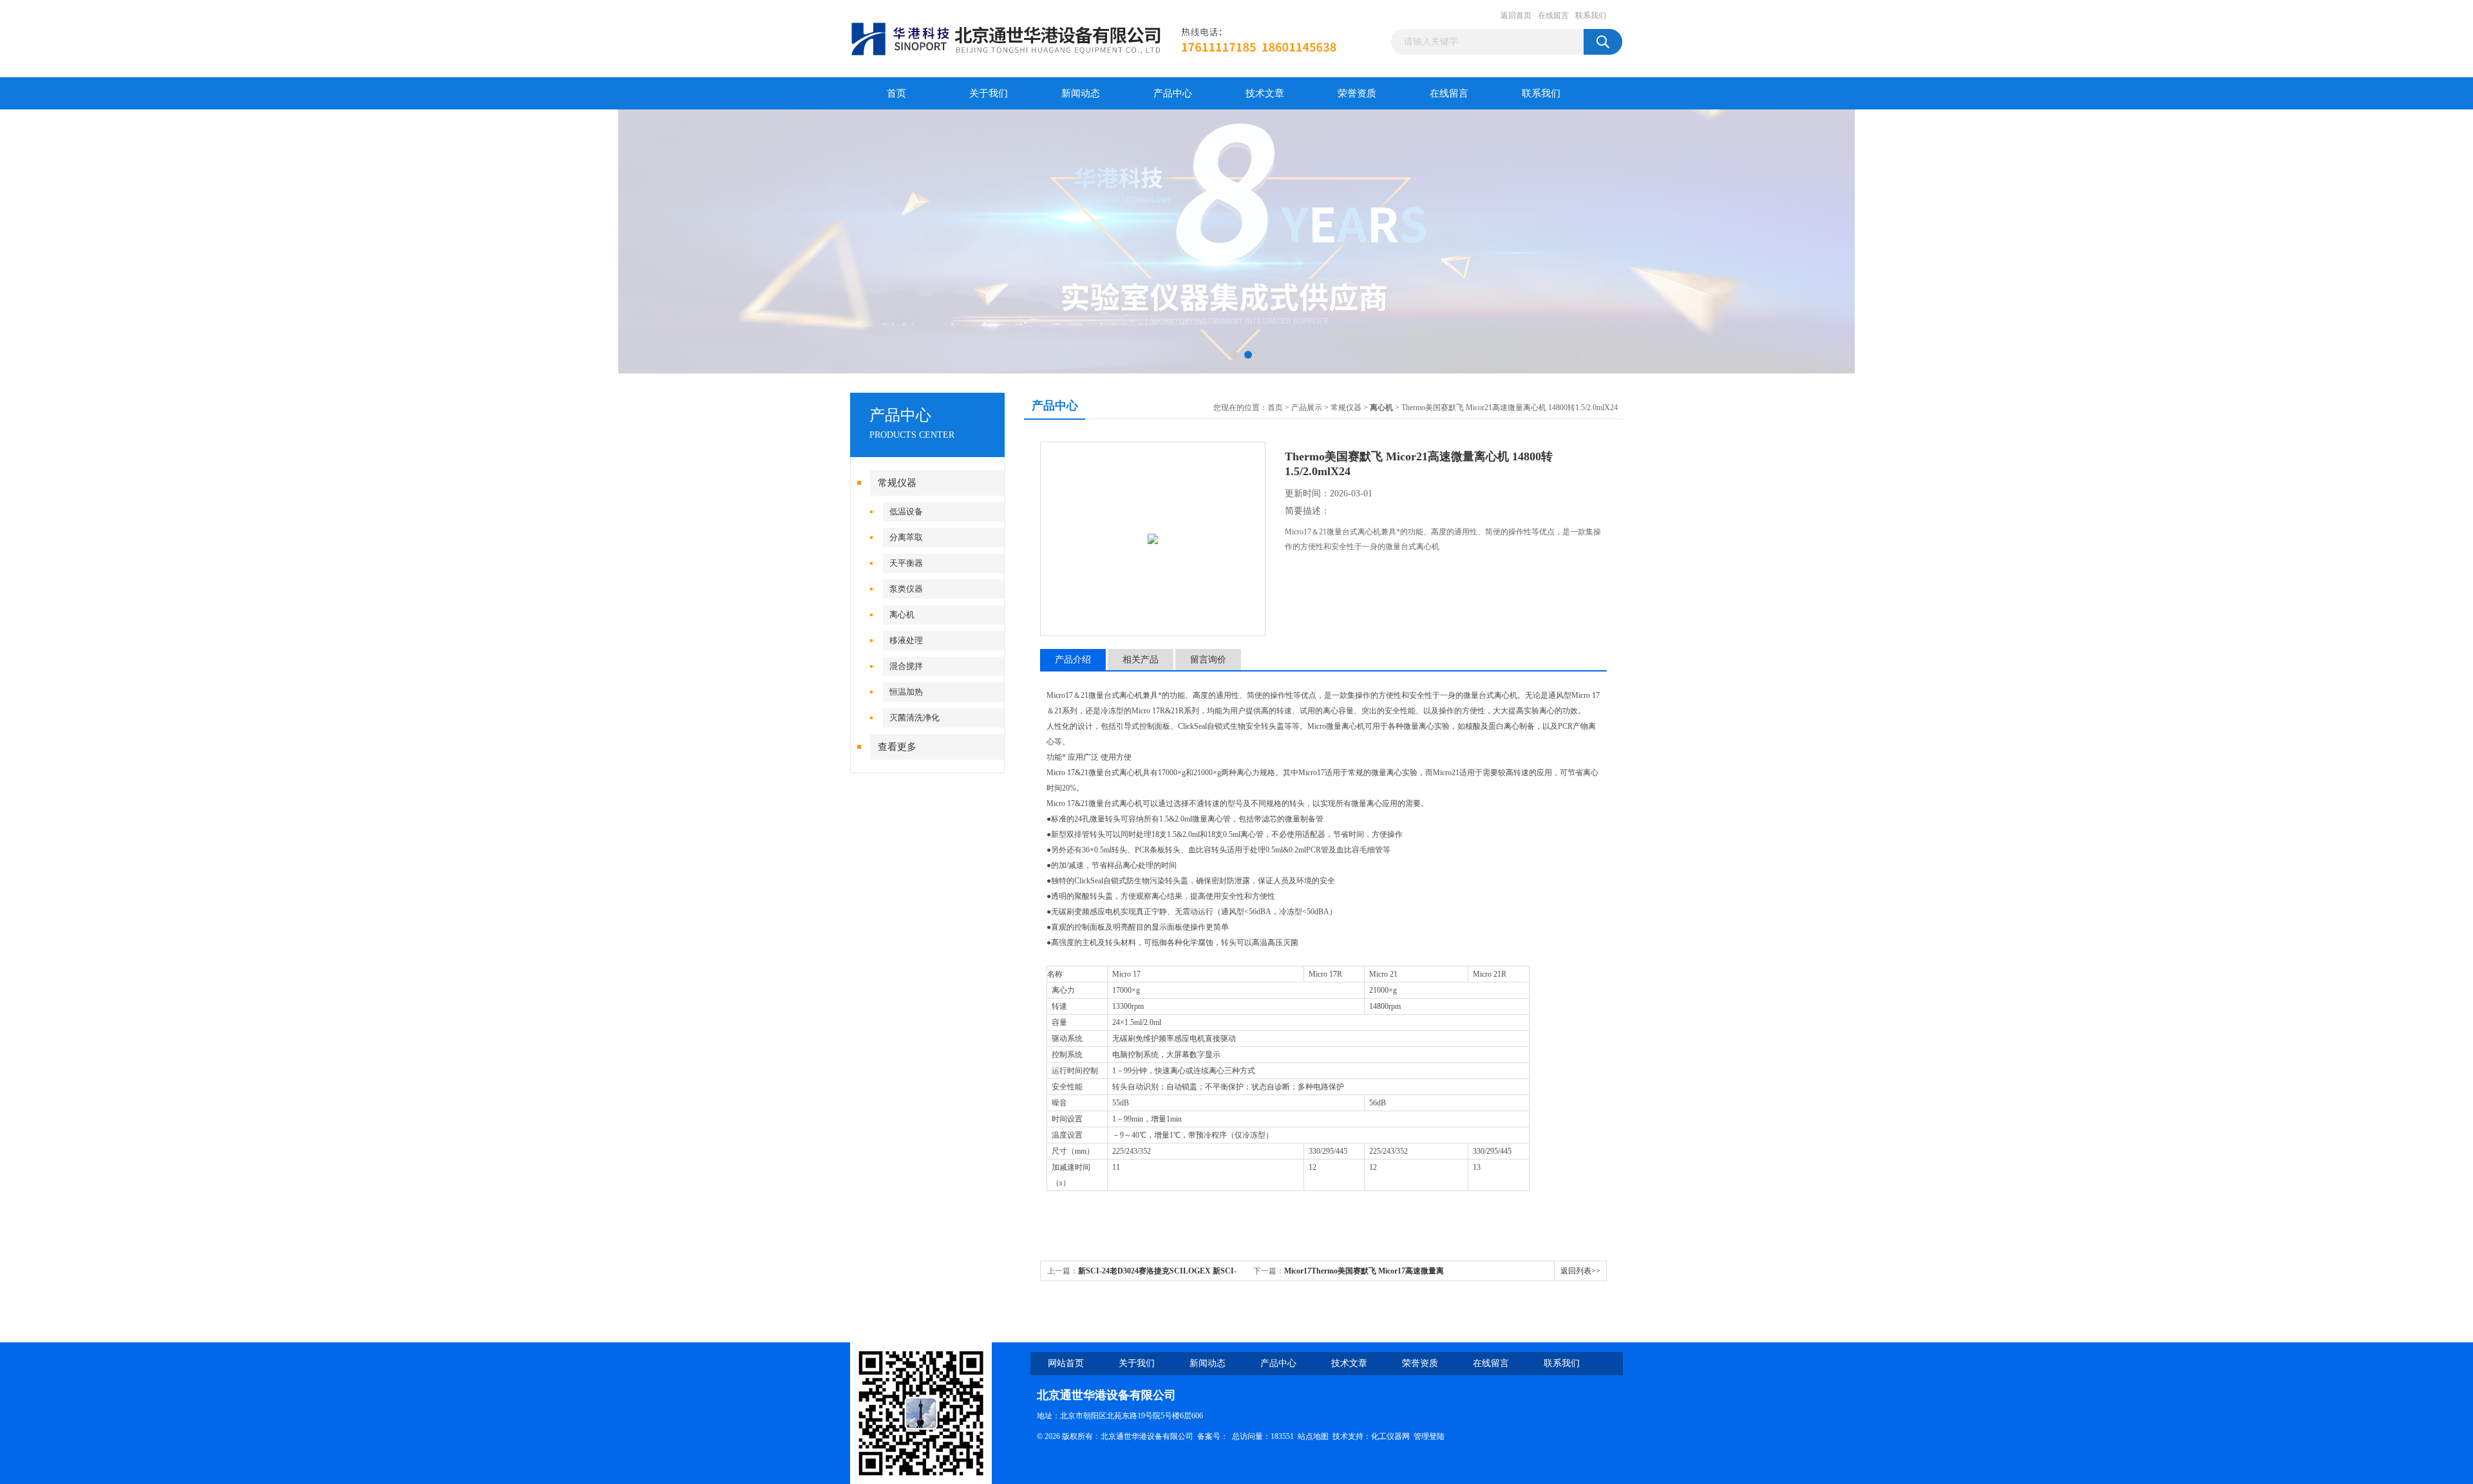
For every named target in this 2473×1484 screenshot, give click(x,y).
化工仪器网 (1390, 1436)
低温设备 (906, 512)
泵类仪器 (906, 589)
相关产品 (1141, 660)
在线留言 (1553, 15)
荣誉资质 (1357, 93)
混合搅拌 (906, 666)
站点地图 (1313, 1436)
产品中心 (1173, 93)
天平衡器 (906, 563)
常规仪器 (897, 483)
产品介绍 (1073, 660)
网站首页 (1066, 1363)
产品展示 (1307, 408)
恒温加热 (906, 692)
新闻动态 (1081, 93)
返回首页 (1516, 15)
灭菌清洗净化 (914, 718)
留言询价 (1208, 660)
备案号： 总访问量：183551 (1247, 1436)
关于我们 (989, 93)
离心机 (902, 615)
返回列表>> (1580, 1271)
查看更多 (897, 747)
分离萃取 (906, 537)
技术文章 (1265, 93)
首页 (896, 93)
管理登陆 (1429, 1436)
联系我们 (1591, 15)
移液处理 (906, 640)
